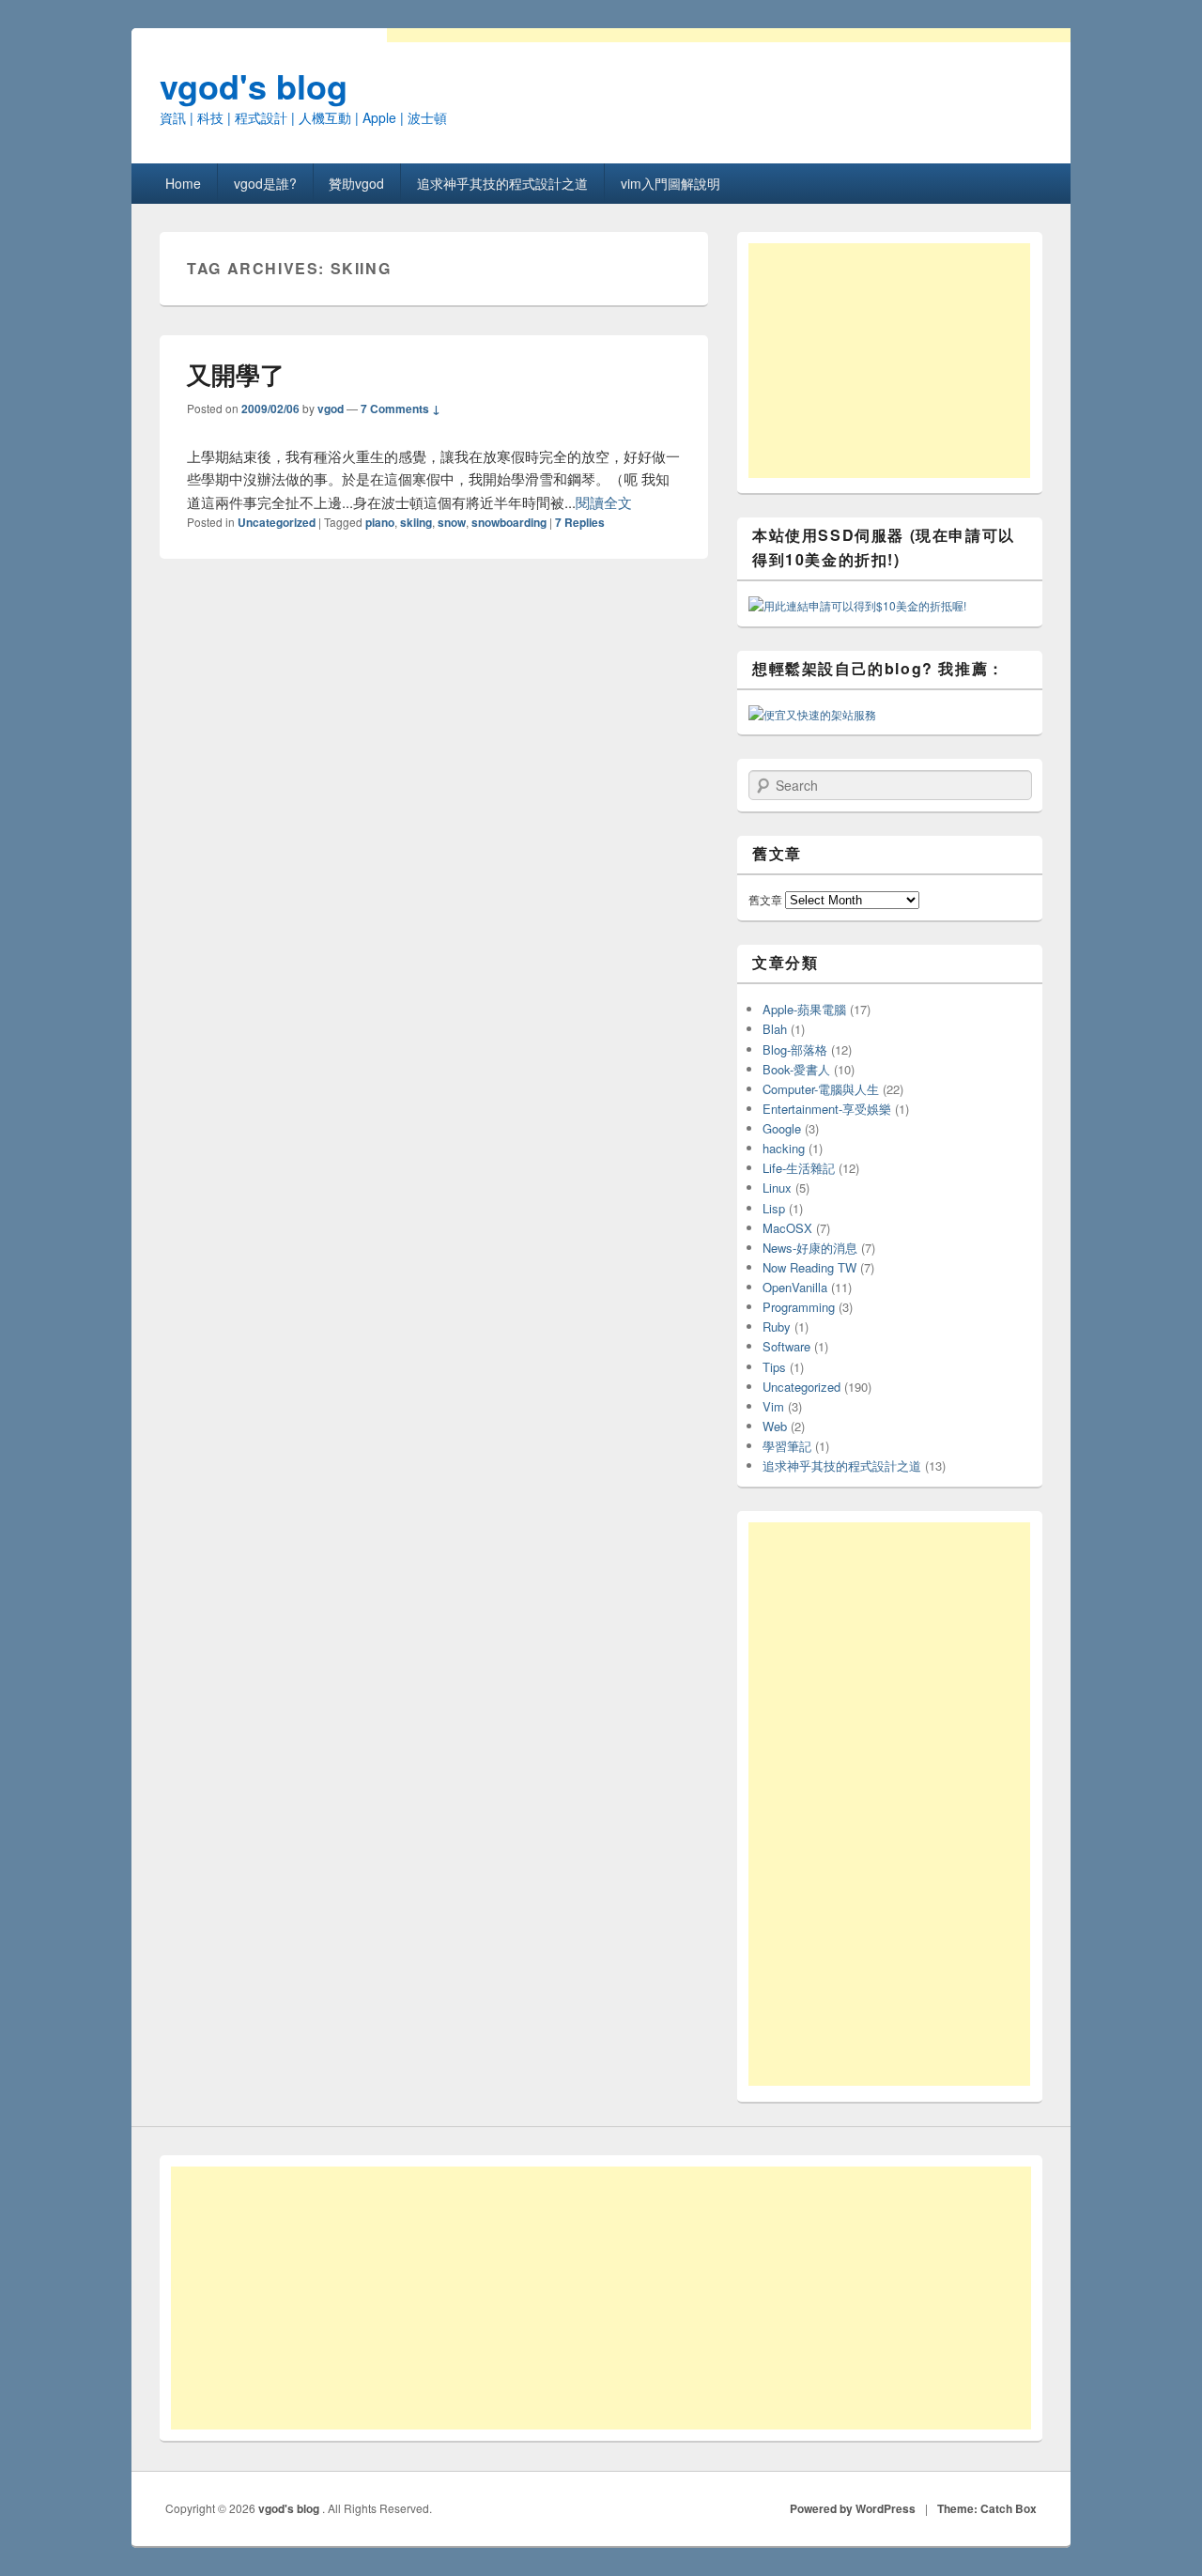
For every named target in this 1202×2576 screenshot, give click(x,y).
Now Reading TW (809, 1267)
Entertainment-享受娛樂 (827, 1109)
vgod (331, 409)
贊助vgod (356, 183)
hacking (784, 1148)
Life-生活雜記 (799, 1168)
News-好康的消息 (810, 1248)
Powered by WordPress (853, 2508)
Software (786, 1346)
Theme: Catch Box (987, 2508)
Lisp (774, 1208)
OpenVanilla (795, 1287)
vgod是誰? (265, 183)
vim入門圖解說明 (670, 183)
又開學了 (236, 374)
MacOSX (787, 1228)
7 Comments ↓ (401, 409)
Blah (775, 1029)
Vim (773, 1406)
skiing (416, 522)
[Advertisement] (889, 361)
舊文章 (765, 899)
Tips (774, 1367)
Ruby (777, 1327)
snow (452, 522)
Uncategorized (277, 522)
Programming (799, 1307)
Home (183, 183)
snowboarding (509, 522)
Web (775, 1426)
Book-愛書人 (796, 1069)
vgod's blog (254, 85)
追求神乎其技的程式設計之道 (502, 183)
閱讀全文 (604, 502)
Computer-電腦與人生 (821, 1089)
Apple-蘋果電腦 (804, 1009)
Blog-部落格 (795, 1049)
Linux (777, 1188)
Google (782, 1128)
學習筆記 (787, 1446)
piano (380, 522)
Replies (580, 522)
